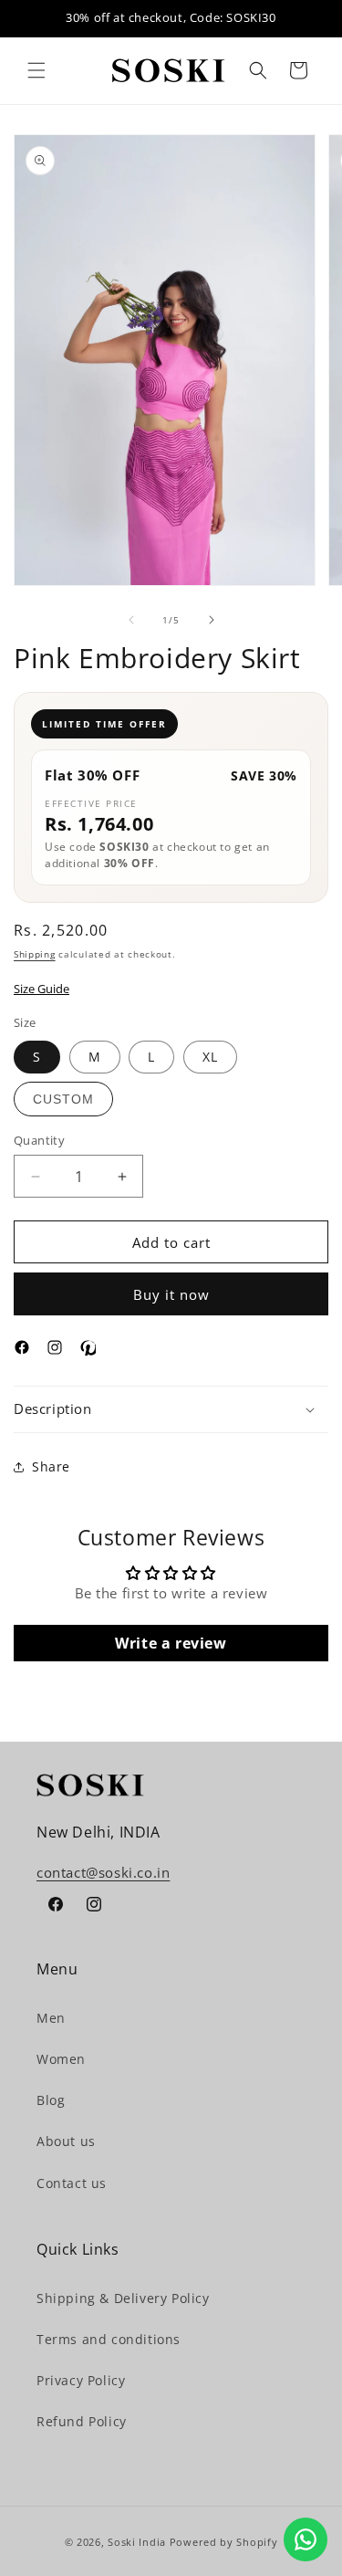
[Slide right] (212, 620)
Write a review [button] (171, 1643)
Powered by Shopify (224, 2542)
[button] (36, 70)
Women (61, 2059)
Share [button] (51, 1466)
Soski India (137, 2542)
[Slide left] (131, 620)
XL (210, 1057)
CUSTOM (63, 1099)
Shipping (35, 954)
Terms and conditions (109, 2339)
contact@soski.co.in (103, 1872)
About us (66, 2141)
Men (51, 2018)
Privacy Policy (81, 2380)
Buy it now (171, 1294)
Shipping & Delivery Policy (123, 2298)
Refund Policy (82, 2421)
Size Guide (41, 989)
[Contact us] (306, 2539)
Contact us (72, 2183)
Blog (51, 2100)
